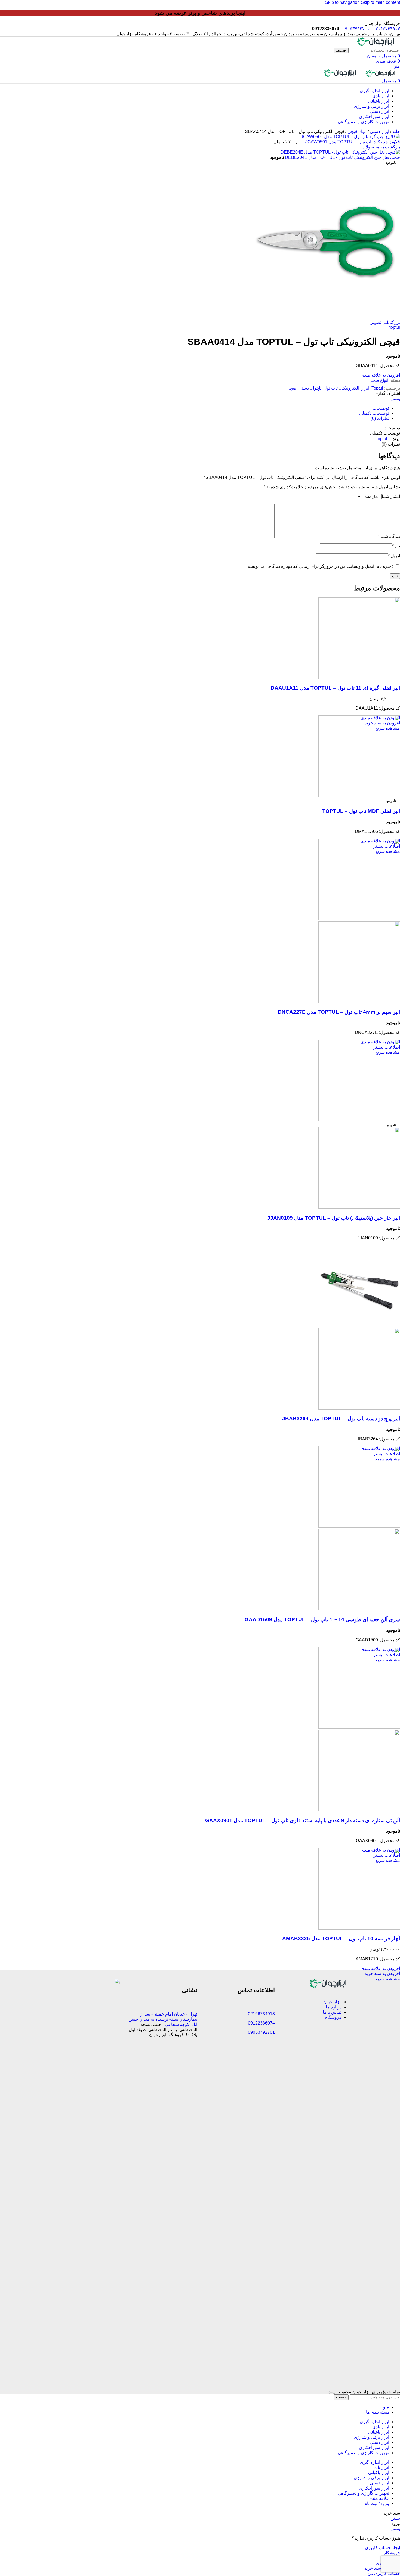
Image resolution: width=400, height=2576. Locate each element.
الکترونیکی (350, 388)
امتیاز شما (391, 496)
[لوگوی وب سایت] (376, 45)
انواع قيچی (356, 131)
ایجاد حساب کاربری (382, 2548)
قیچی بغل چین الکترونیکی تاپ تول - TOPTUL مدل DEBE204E (342, 157)
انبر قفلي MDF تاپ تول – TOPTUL (361, 811)
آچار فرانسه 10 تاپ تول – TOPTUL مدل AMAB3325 (341, 1938)
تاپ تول (331, 388)
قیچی (291, 388)
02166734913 (261, 2014)
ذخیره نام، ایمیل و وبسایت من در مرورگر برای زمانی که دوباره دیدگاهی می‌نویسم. (320, 566)
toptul (395, 327)
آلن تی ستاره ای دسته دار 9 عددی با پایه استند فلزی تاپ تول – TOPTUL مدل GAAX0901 (303, 1820)
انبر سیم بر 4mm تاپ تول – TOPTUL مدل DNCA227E (339, 1012)
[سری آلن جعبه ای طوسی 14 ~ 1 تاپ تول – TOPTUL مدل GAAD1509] (359, 1526)
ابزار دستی (379, 131)
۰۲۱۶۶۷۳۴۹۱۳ (387, 29)
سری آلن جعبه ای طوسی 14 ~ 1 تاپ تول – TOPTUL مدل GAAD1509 (322, 1619)
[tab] (381, 408)
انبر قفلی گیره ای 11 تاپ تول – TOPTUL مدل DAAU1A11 (335, 688)
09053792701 (261, 2032)
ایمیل (394, 556)
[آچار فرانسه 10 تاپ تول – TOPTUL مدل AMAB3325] (359, 1928)
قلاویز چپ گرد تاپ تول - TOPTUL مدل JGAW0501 (352, 142)
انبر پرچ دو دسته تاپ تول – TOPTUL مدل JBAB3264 (341, 1419)
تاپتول (316, 388)
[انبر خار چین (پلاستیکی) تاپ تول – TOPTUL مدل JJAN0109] (359, 1120)
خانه (396, 131)
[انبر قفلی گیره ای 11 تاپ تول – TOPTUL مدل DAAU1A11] (359, 678)
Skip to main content (380, 2)
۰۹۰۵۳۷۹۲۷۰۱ (356, 29)
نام (396, 546)
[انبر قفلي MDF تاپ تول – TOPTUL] (359, 796)
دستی (304, 388)
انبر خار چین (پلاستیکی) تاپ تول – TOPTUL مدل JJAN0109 (334, 1218)
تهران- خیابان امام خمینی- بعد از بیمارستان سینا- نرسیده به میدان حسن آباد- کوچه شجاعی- (163, 2019)
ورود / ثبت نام (377, 2504)
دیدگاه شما (389, 536)
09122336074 (261, 2023)
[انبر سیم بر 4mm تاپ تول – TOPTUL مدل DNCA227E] (359, 919)
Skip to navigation (343, 2)
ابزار (365, 388)
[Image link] (329, 1987)
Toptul (377, 388)
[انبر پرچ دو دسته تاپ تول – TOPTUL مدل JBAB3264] (359, 1326)
